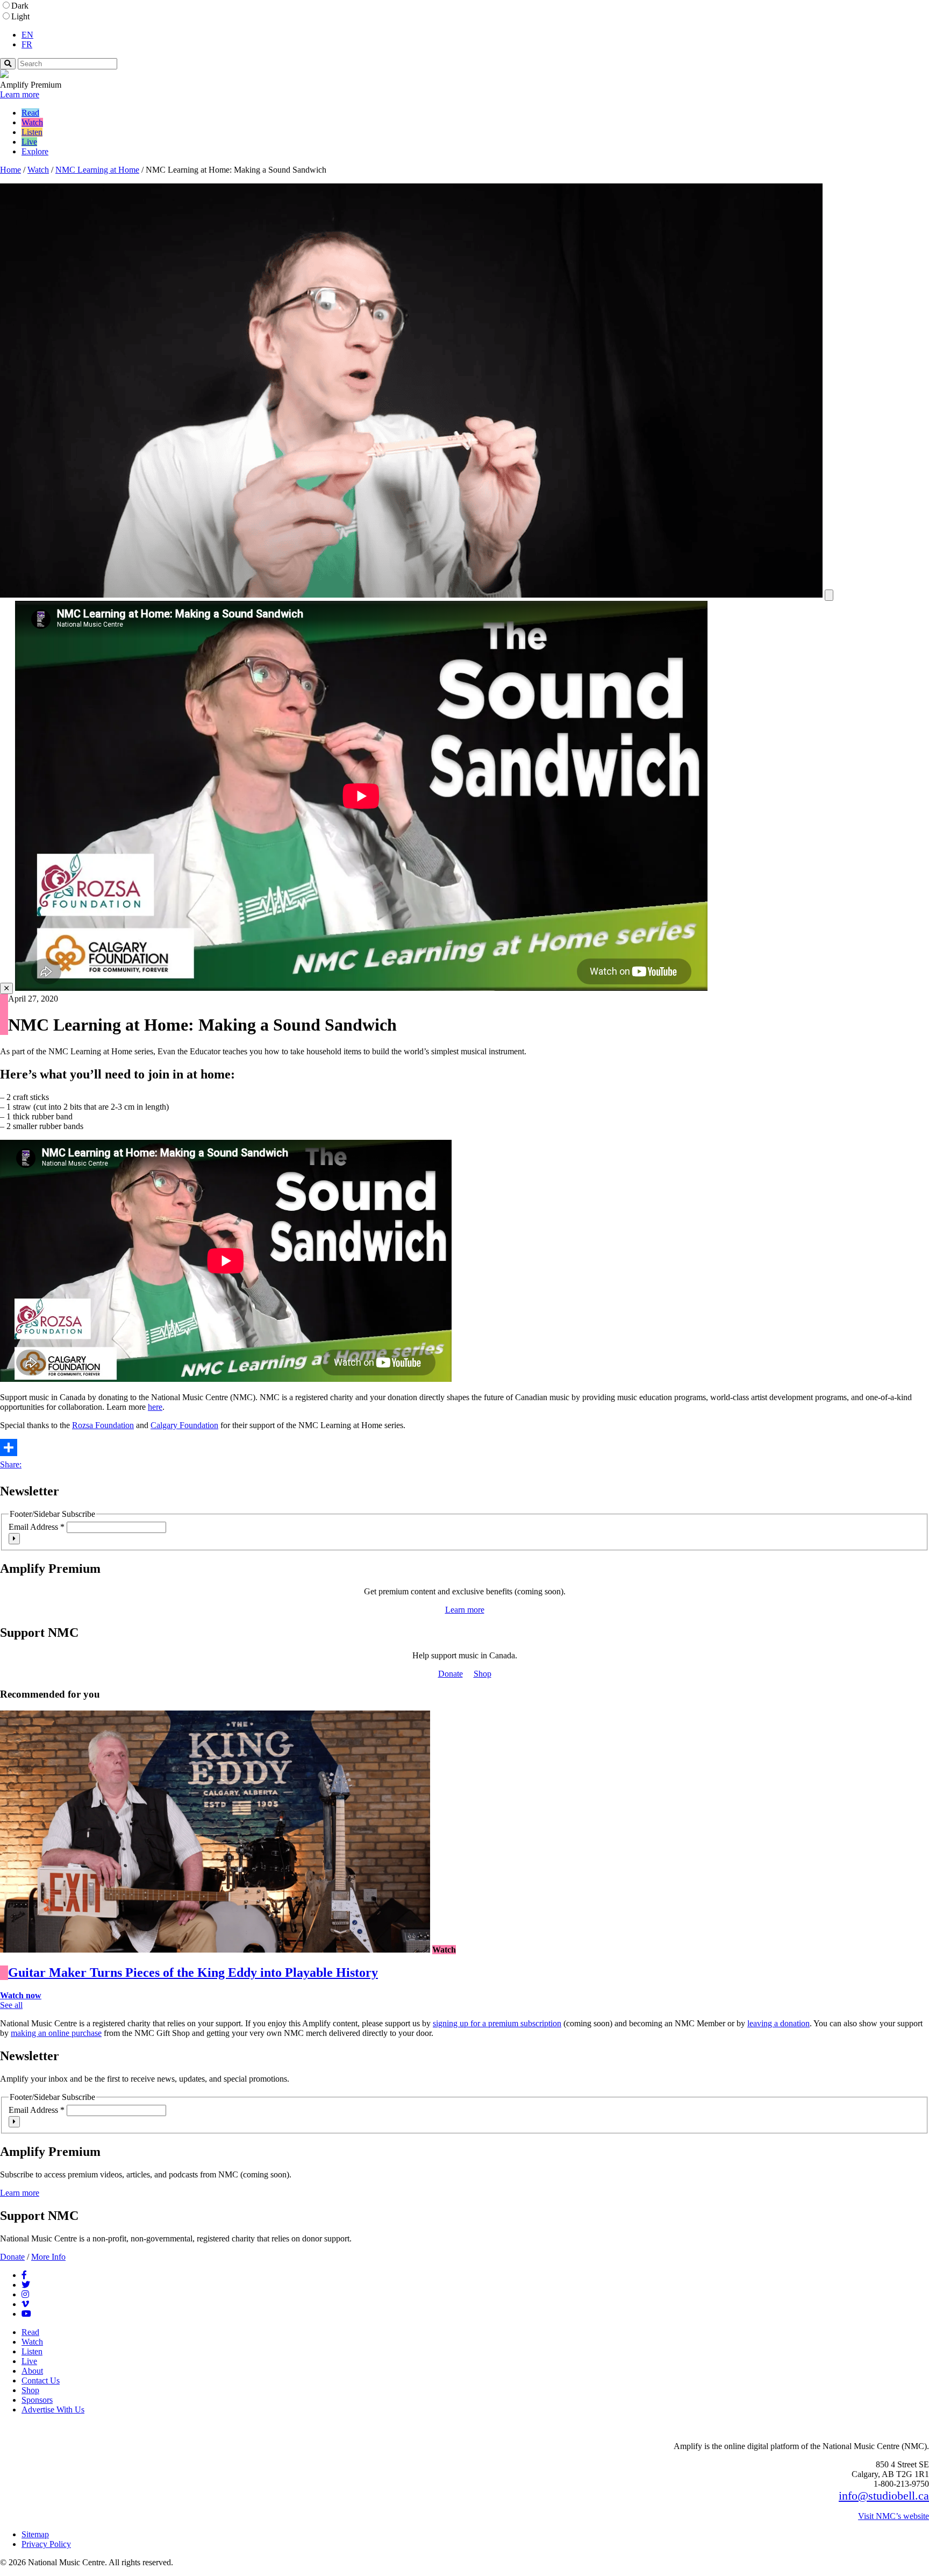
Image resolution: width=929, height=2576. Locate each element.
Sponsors (37, 2400)
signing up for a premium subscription (497, 2023)
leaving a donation (778, 2023)
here (155, 1407)
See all (11, 2005)
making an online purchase (56, 2033)
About (32, 2371)
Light (20, 16)
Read (30, 113)
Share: (11, 1464)
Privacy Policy (46, 2544)
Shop (483, 1674)
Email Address (37, 1527)
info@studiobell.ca (884, 2496)
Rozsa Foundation (103, 1425)
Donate (451, 1674)
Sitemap (35, 2534)
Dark (20, 6)
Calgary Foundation (184, 1425)
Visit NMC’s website (894, 2516)
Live (29, 142)
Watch (32, 122)
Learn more (20, 94)
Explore (35, 151)
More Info (48, 2257)
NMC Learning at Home (97, 170)
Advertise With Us (53, 2410)
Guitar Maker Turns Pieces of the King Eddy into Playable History (193, 1972)
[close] (6, 988)
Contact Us (41, 2380)
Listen (32, 132)
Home (10, 170)
